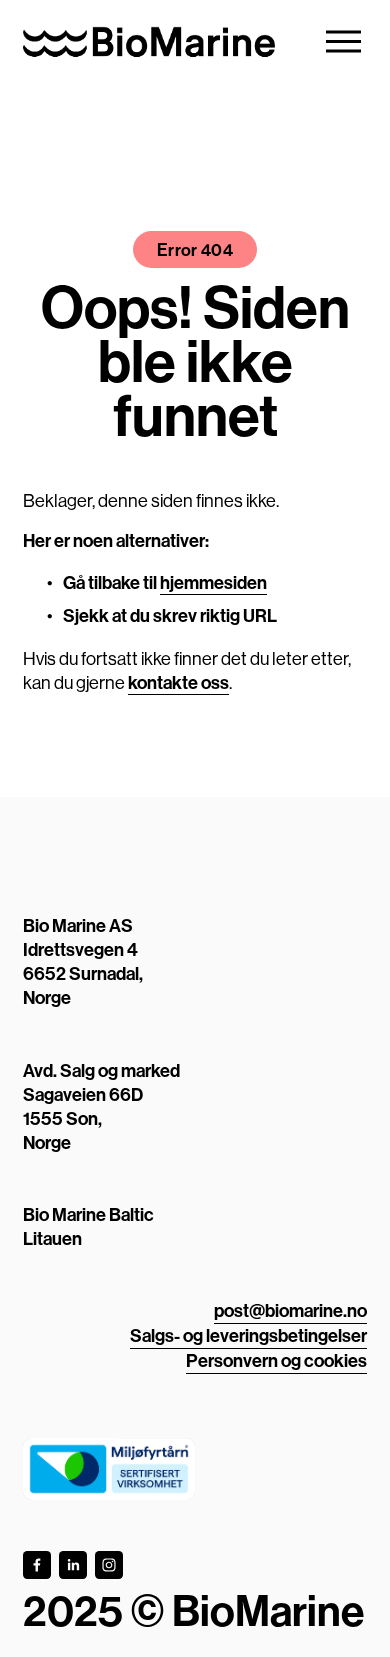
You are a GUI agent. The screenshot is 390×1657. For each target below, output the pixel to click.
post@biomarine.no (290, 1310)
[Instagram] (109, 1565)
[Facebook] (37, 1565)
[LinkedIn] (73, 1565)
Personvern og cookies (276, 1360)
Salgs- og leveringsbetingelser (248, 1335)
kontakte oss (178, 682)
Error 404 (195, 249)
